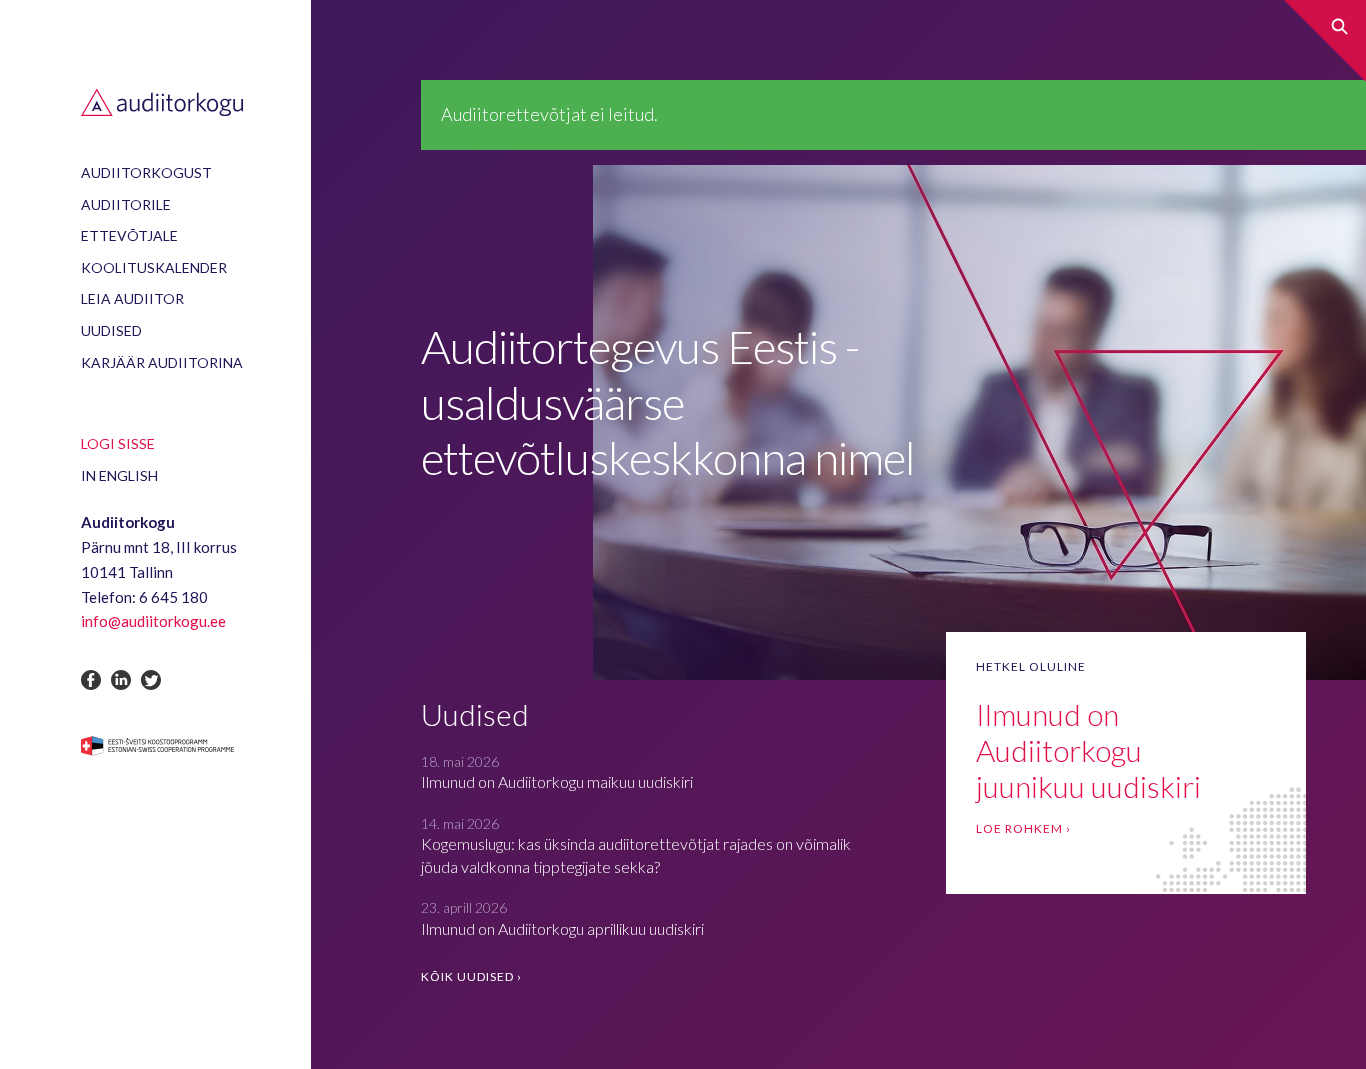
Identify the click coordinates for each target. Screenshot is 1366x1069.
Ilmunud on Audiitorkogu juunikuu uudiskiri (1088, 750)
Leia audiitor (132, 298)
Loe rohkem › (1023, 828)
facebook (91, 680)
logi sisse (118, 443)
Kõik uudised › (471, 976)
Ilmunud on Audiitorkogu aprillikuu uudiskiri (562, 928)
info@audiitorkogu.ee (153, 621)
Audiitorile (126, 204)
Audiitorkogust (146, 172)
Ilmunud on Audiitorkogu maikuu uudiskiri (557, 781)
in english (119, 475)
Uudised (111, 330)
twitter (151, 680)
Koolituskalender (154, 267)
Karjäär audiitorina (162, 362)
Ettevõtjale (129, 235)
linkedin (121, 680)
